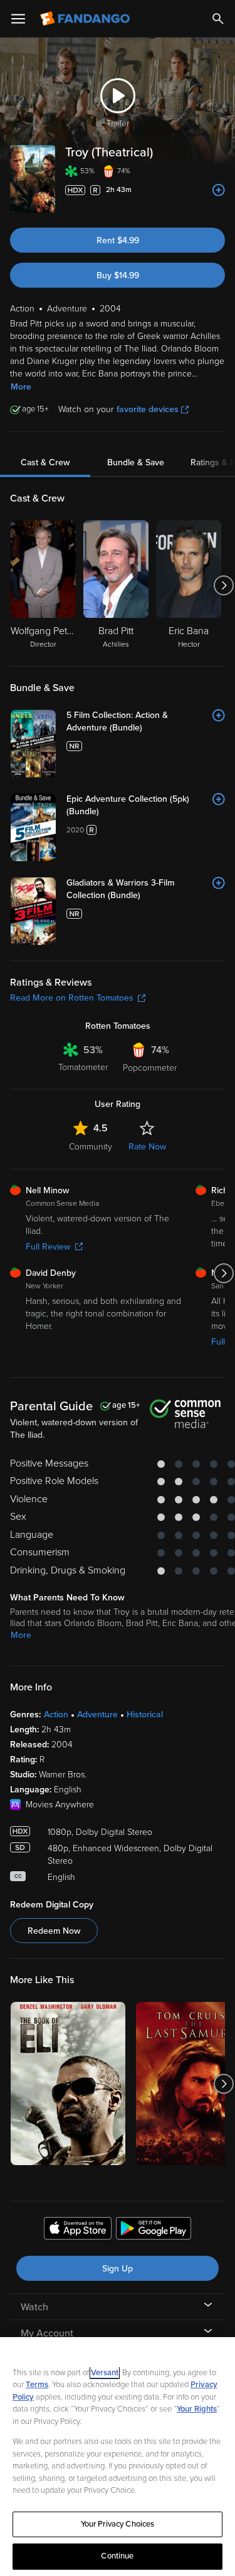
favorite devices (148, 409)
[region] (118, 2457)
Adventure (97, 1715)
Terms (37, 2385)
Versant (105, 2373)
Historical (145, 1715)
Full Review (48, 1247)
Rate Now (147, 1147)
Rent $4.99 (118, 240)
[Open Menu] (18, 19)
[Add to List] (219, 190)
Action (56, 1715)
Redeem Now (54, 1931)
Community (91, 1147)
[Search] (218, 19)
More (21, 387)
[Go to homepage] (86, 19)
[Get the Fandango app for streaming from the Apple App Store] (78, 2230)
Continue (117, 2556)
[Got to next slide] (223, 585)
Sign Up (118, 2269)
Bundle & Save (136, 462)
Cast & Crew (45, 462)
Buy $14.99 (118, 275)
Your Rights (197, 2409)
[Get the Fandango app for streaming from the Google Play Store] (154, 2230)
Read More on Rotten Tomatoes (72, 998)
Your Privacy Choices (118, 2524)
